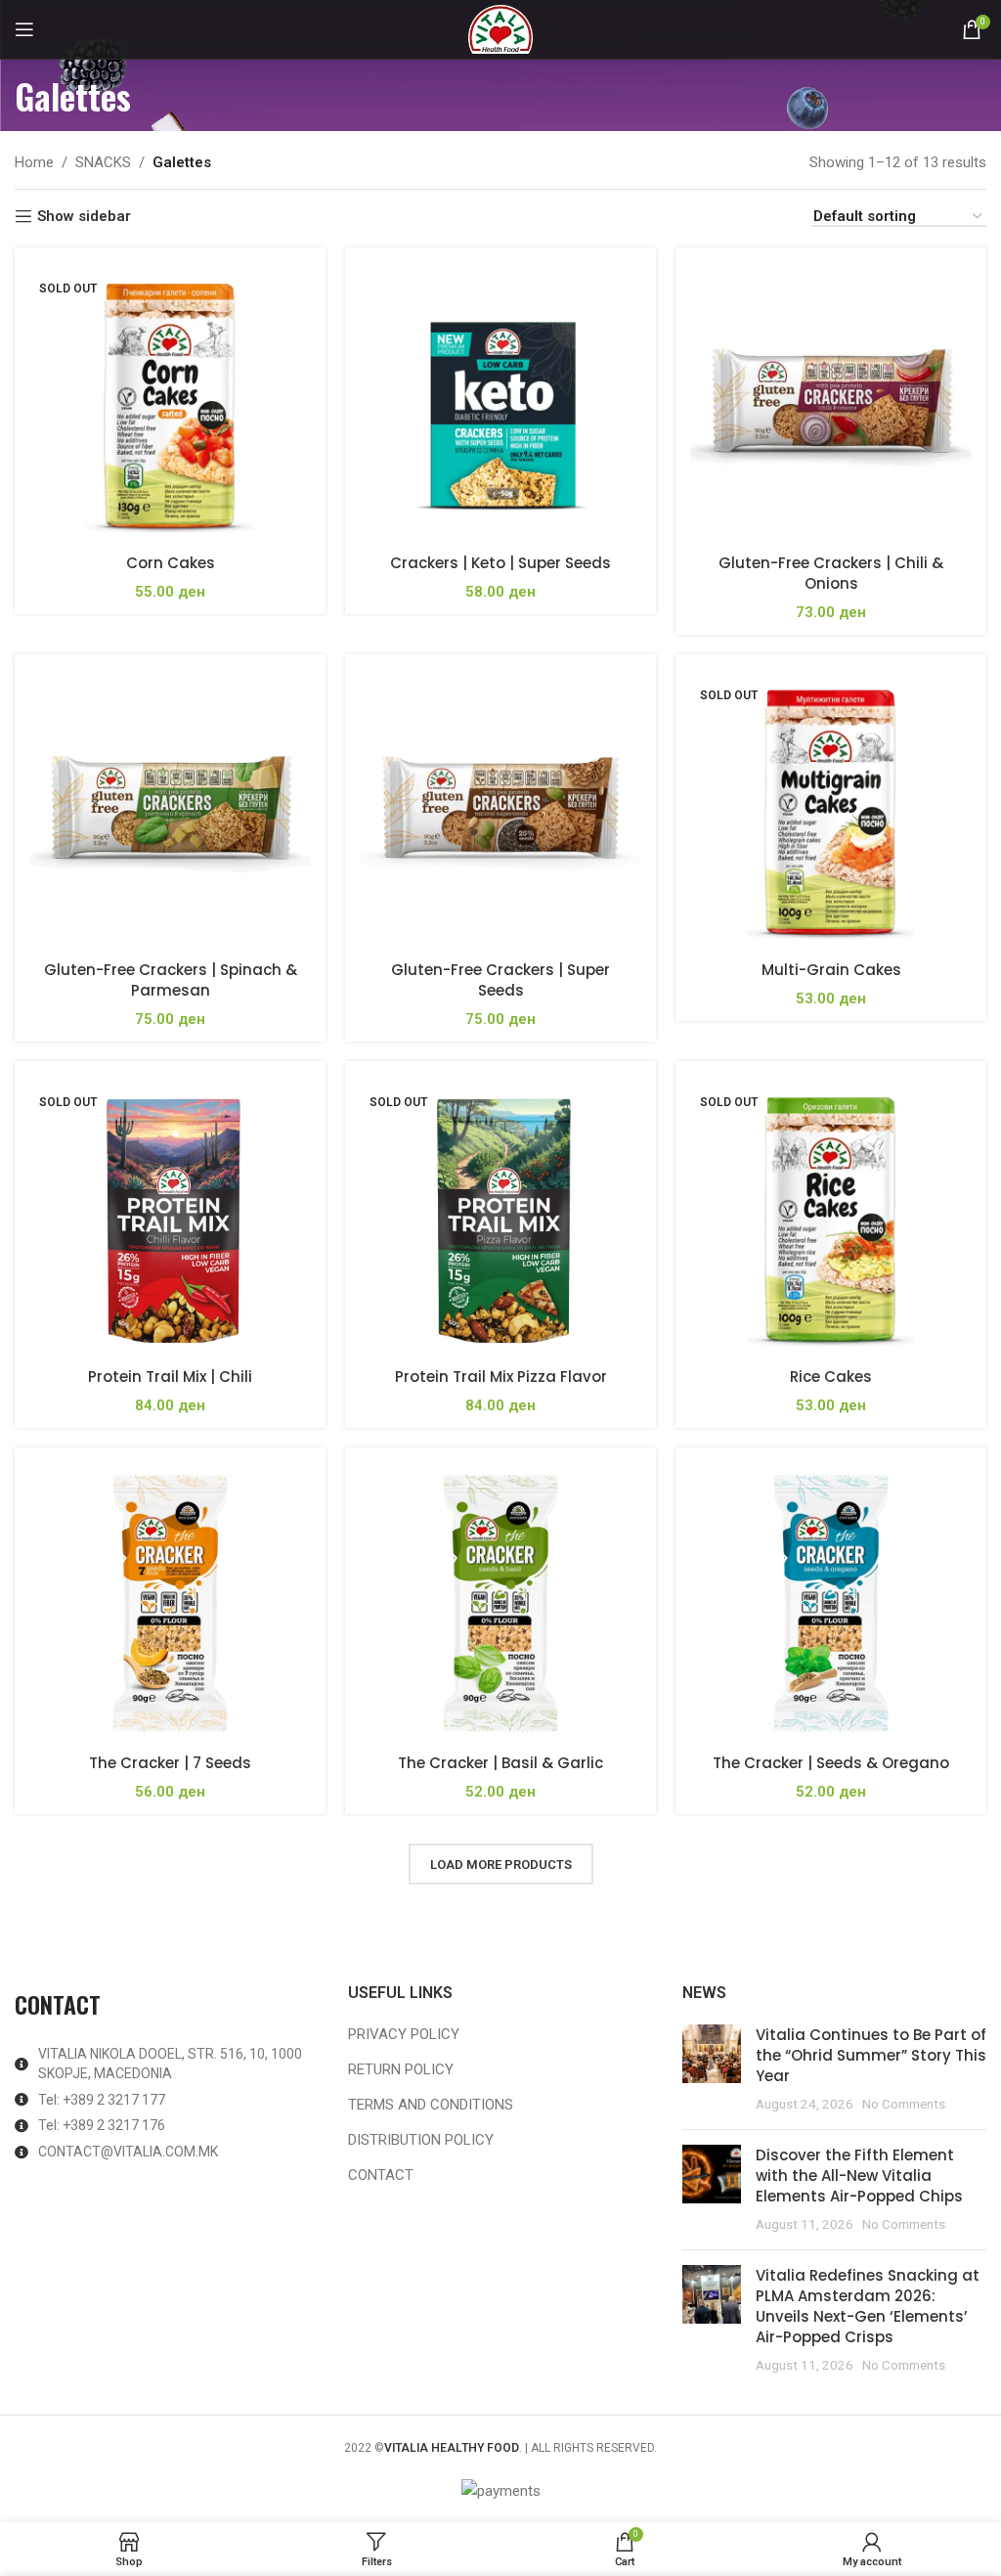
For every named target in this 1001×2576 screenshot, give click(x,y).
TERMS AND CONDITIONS (431, 2105)
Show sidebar (84, 216)
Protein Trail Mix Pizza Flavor (501, 1377)
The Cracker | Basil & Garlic (500, 1763)
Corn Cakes (171, 563)
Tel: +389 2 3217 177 (102, 2100)
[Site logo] (500, 28)
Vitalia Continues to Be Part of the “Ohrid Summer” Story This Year (871, 2055)
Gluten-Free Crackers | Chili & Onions (831, 573)
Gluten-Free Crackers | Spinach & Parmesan (171, 980)
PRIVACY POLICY (404, 2034)
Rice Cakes (831, 1377)
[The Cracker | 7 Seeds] (170, 1603)
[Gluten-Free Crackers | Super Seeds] (500, 810)
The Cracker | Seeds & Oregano (831, 1763)
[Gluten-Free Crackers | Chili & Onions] (831, 403)
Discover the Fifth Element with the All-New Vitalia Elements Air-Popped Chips (859, 2176)
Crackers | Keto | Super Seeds (500, 563)
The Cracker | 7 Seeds (170, 1763)
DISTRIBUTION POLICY (421, 2140)
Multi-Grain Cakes (831, 970)
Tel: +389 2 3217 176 (102, 2125)
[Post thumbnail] (712, 2069)
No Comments (904, 2104)
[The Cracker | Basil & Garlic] (500, 1603)
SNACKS (103, 162)
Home (34, 162)
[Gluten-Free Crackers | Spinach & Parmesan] (170, 810)
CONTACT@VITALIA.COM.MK (128, 2152)
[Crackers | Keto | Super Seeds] (500, 403)
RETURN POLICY (401, 2069)
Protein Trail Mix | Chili (170, 1377)
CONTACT (381, 2175)
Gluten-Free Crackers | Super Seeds (500, 980)
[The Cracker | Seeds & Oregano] (831, 1603)
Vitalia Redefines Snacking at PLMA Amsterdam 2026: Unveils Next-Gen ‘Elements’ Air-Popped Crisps (868, 2306)
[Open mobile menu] (24, 29)
